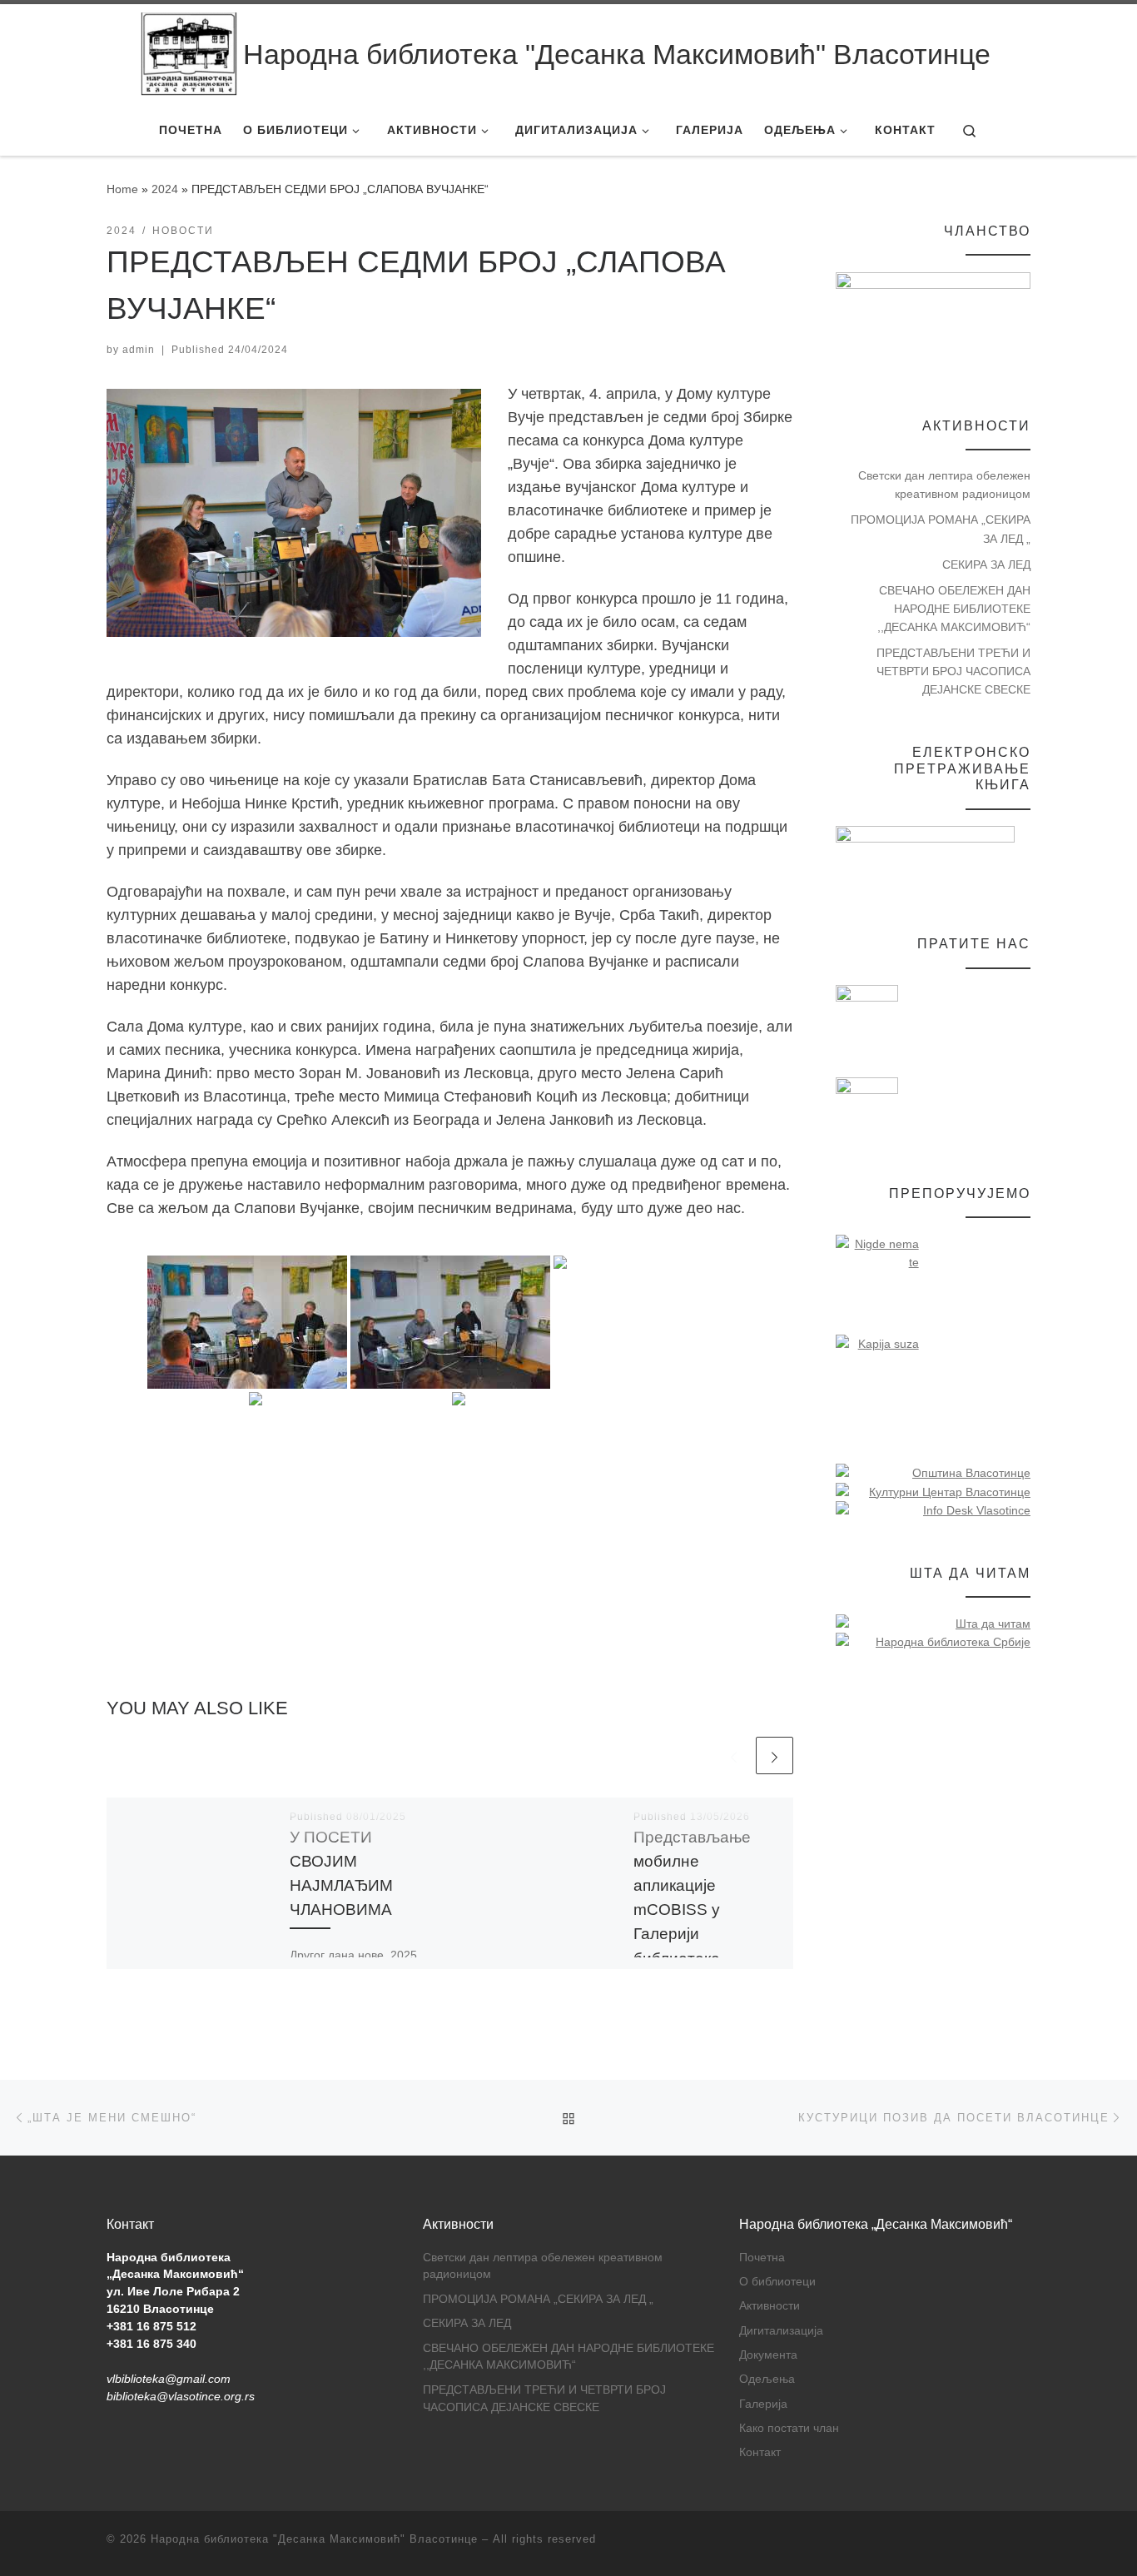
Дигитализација (781, 2331)
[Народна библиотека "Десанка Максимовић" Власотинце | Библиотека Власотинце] (189, 54)
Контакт (760, 2452)
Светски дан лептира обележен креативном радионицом (944, 485)
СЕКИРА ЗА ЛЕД (986, 564)
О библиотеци (777, 2282)
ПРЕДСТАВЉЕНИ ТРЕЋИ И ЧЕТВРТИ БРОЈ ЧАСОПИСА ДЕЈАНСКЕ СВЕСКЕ (953, 671)
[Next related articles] (775, 1755)
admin (139, 350)
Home (122, 189)
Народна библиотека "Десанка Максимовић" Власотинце (314, 2539)
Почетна (762, 2258)
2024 (165, 189)
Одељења (767, 2379)
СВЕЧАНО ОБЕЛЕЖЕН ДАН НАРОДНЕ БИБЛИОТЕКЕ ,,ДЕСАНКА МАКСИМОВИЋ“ (954, 609)
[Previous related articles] (734, 1755)
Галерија (763, 2404)
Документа (768, 2355)
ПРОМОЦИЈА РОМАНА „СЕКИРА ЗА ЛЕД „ (941, 529)
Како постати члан (789, 2428)
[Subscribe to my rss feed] (1025, 2544)
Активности (770, 2306)
